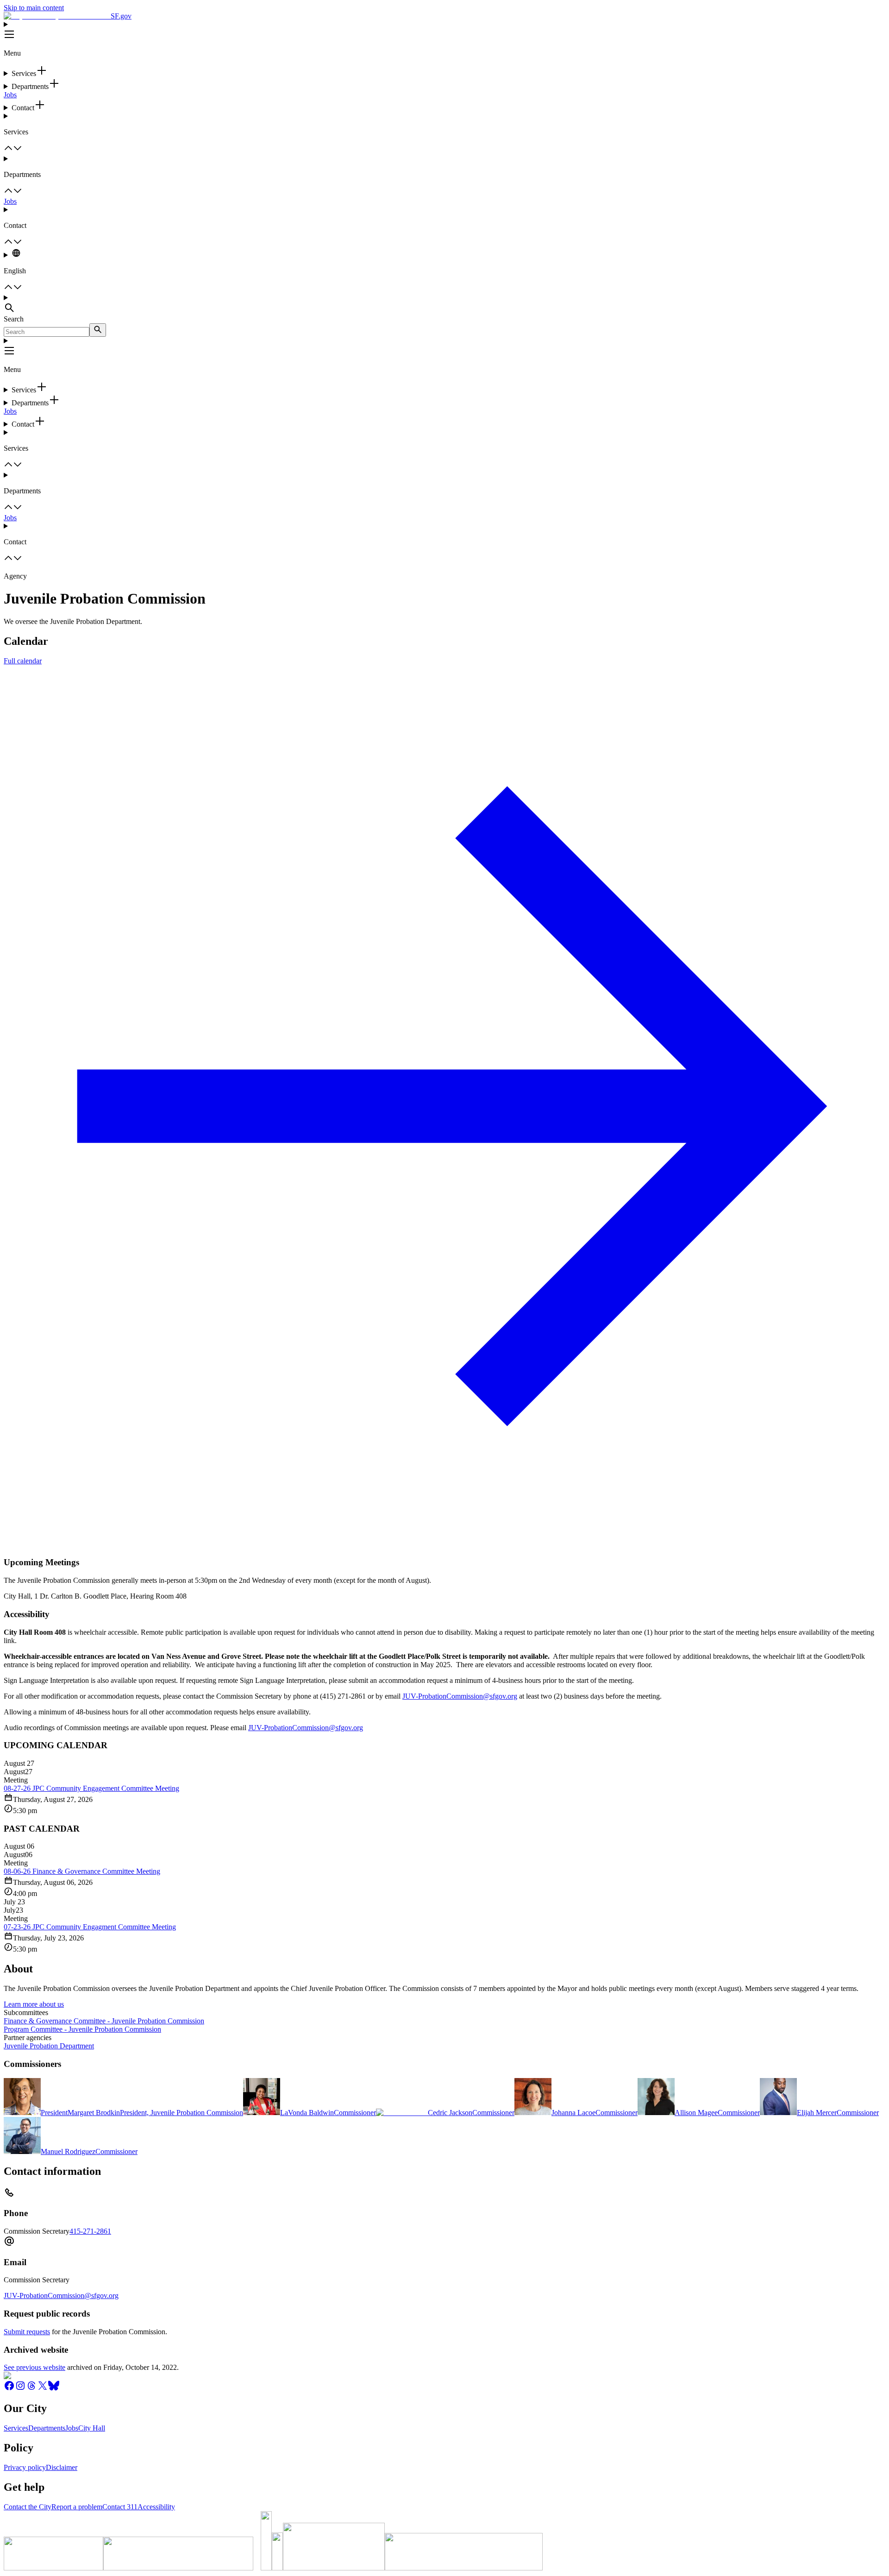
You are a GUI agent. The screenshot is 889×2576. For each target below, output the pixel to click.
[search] (98, 330)
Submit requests (27, 2332)
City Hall (92, 2428)
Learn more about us (34, 2004)
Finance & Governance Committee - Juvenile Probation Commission (104, 2021)
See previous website (34, 2367)
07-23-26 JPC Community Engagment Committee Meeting (90, 1927)
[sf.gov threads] (31, 2389)
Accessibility (156, 2507)
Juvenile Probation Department (49, 2046)
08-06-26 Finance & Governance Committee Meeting (82, 1871)
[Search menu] (444, 304)
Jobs (10, 95)
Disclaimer (62, 2467)
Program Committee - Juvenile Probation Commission (82, 2029)
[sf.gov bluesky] (54, 2389)
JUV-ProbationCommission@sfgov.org (460, 1696)
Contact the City (28, 2507)
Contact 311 (120, 2507)
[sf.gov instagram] (20, 2389)
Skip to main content (34, 8)
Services (16, 2428)
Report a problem (77, 2507)
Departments (47, 2428)
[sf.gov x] (43, 2389)
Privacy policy (25, 2467)
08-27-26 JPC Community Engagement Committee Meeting (91, 1788)
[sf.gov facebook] (9, 2389)
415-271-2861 (90, 2231)
